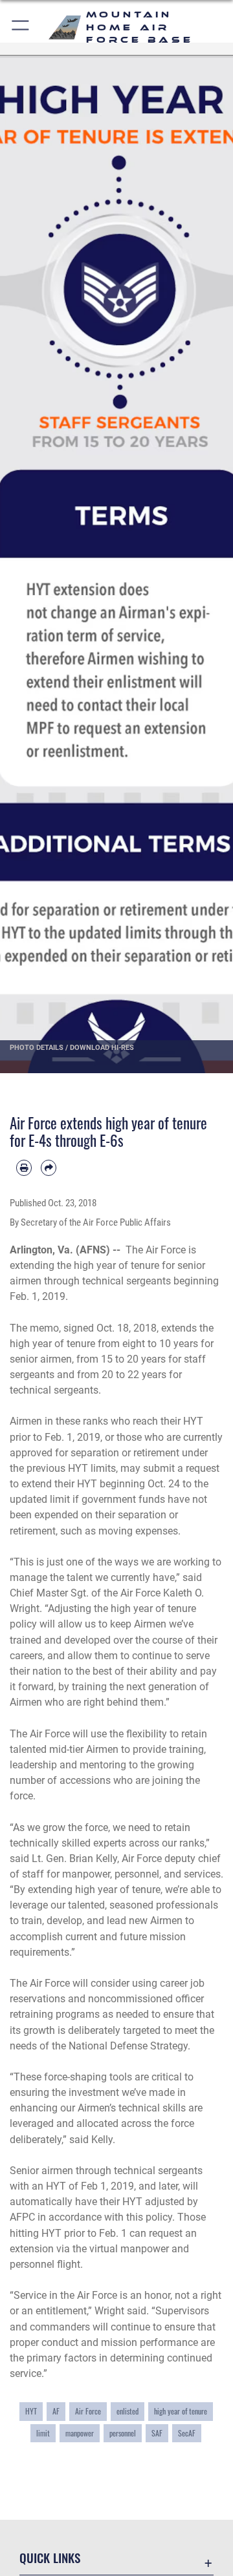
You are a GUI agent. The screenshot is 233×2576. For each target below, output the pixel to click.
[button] (21, 27)
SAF (157, 2433)
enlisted (128, 2411)
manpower (80, 2433)
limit (43, 2433)
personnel (123, 2433)
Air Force (88, 2411)
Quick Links (50, 2558)
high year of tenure (181, 2411)
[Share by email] (49, 1168)
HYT (31, 2411)
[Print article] (24, 1168)
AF (56, 2411)
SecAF (187, 2433)
